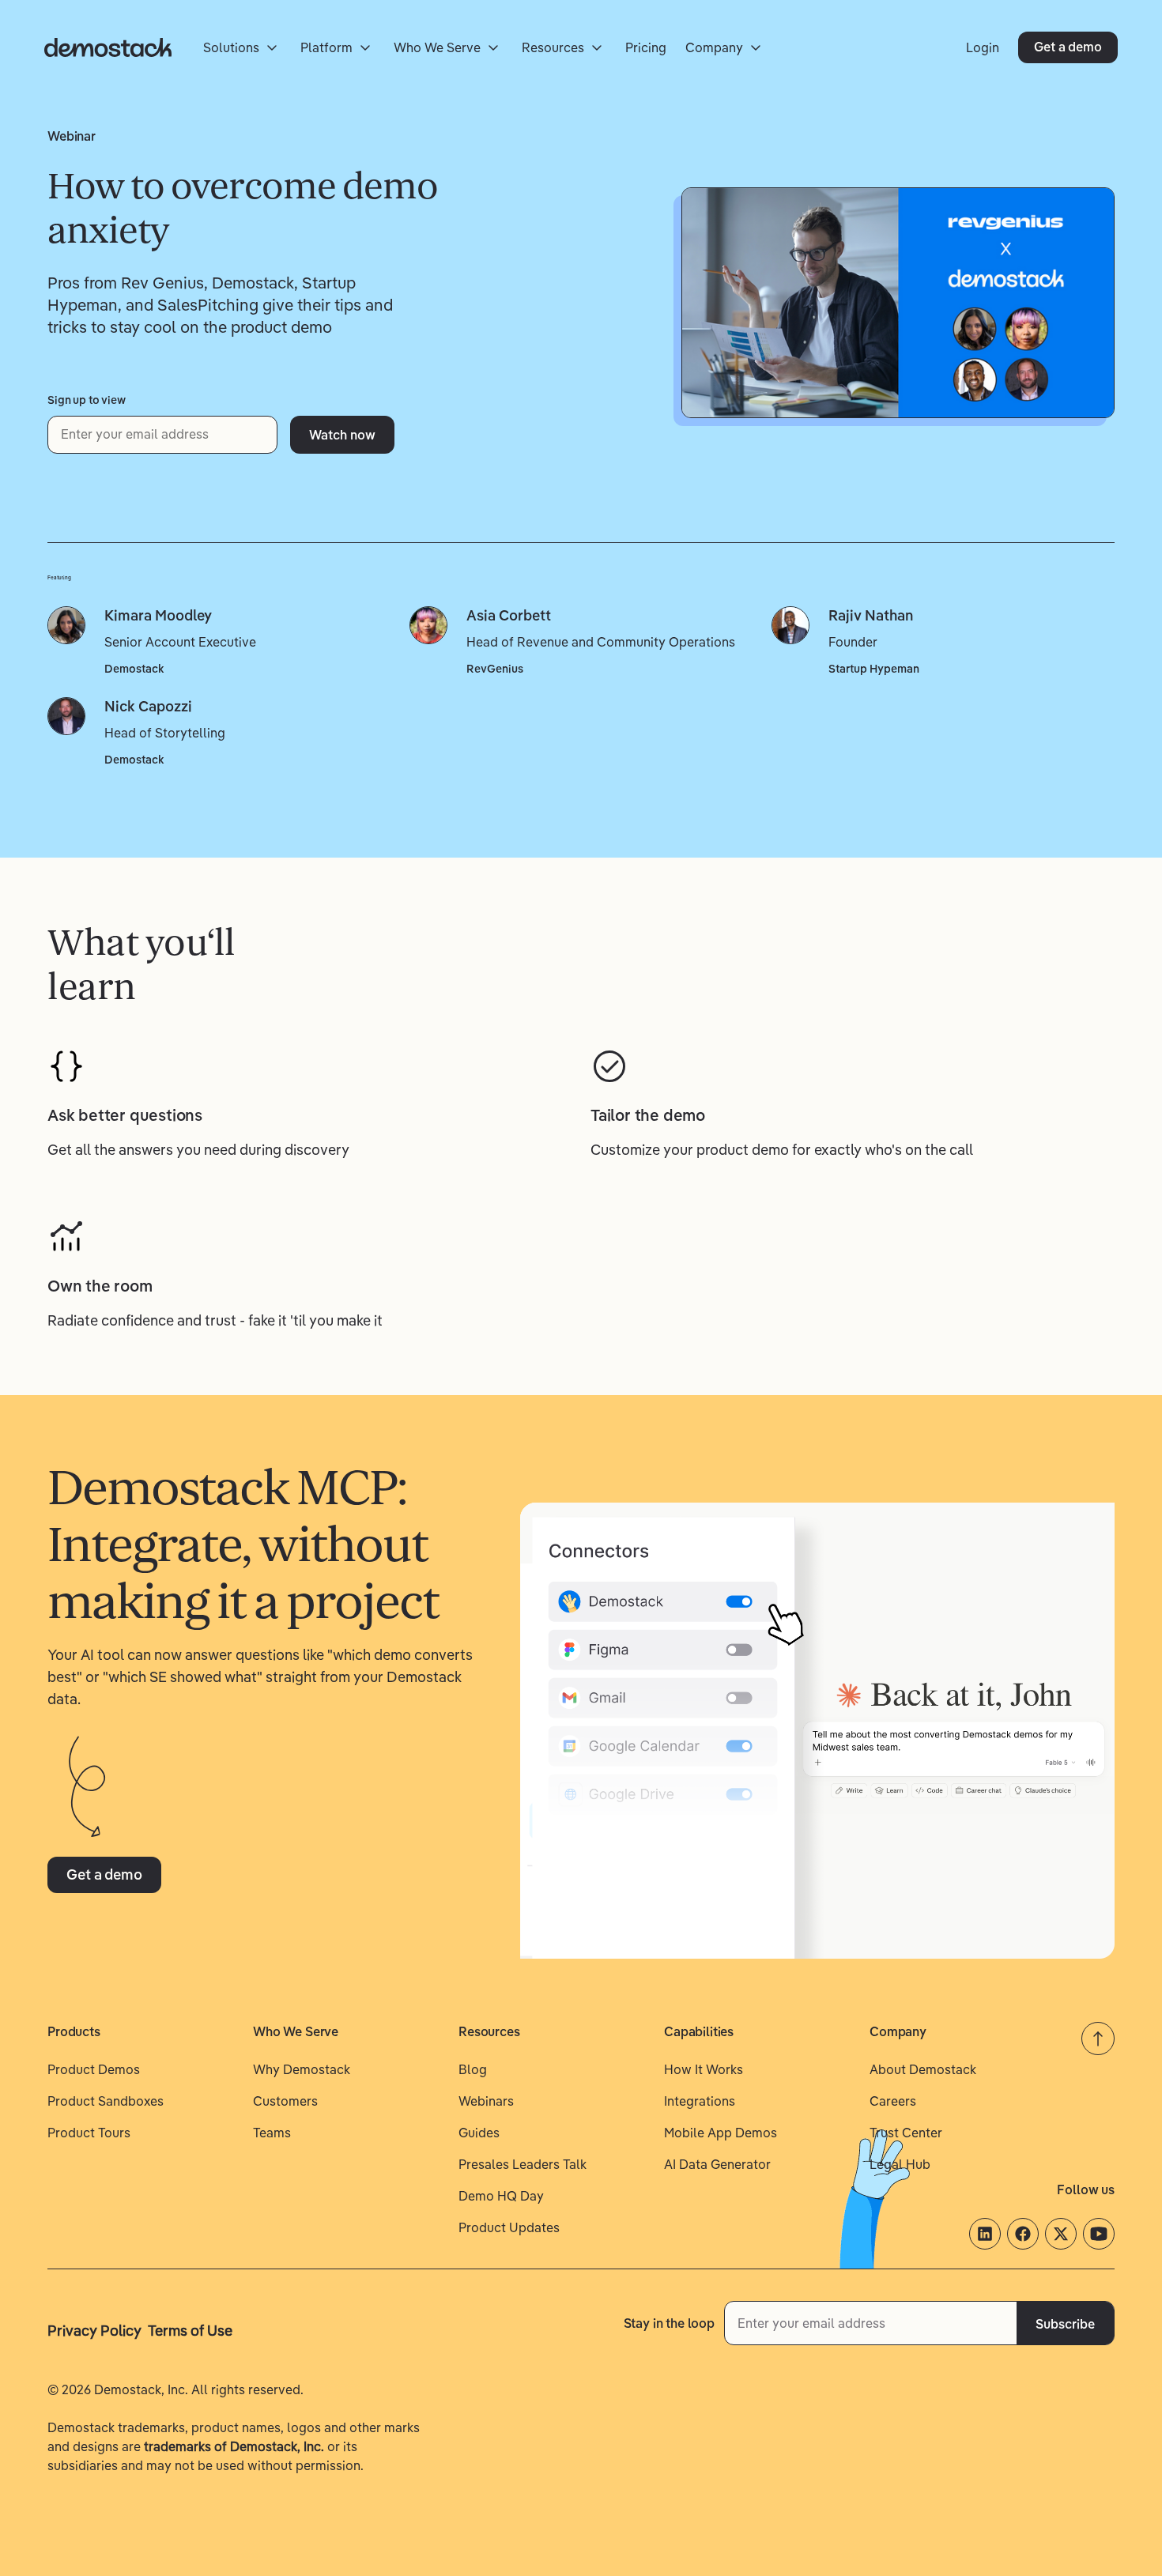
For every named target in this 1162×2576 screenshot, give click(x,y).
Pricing (646, 47)
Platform (326, 47)
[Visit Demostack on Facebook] (1023, 2234)
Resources (553, 47)
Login (983, 47)
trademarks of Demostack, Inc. (234, 2446)
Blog (473, 2069)
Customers (285, 2101)
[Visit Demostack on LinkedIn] (985, 2234)
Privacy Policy (94, 2331)
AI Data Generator (717, 2164)
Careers (893, 2101)
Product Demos (94, 2069)
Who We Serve (437, 47)
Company (714, 47)
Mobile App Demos (721, 2133)
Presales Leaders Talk (523, 2164)
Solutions (231, 47)
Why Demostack (302, 2069)
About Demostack (923, 2069)
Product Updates (509, 2227)
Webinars (486, 2101)
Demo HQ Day (501, 2196)
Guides (479, 2133)
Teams (272, 2133)
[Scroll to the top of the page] (1098, 2039)
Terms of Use (190, 2331)
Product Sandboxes (106, 2101)
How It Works (704, 2069)
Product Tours (89, 2133)
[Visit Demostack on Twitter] (1061, 2234)
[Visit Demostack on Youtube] (1099, 2234)
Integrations (700, 2101)
